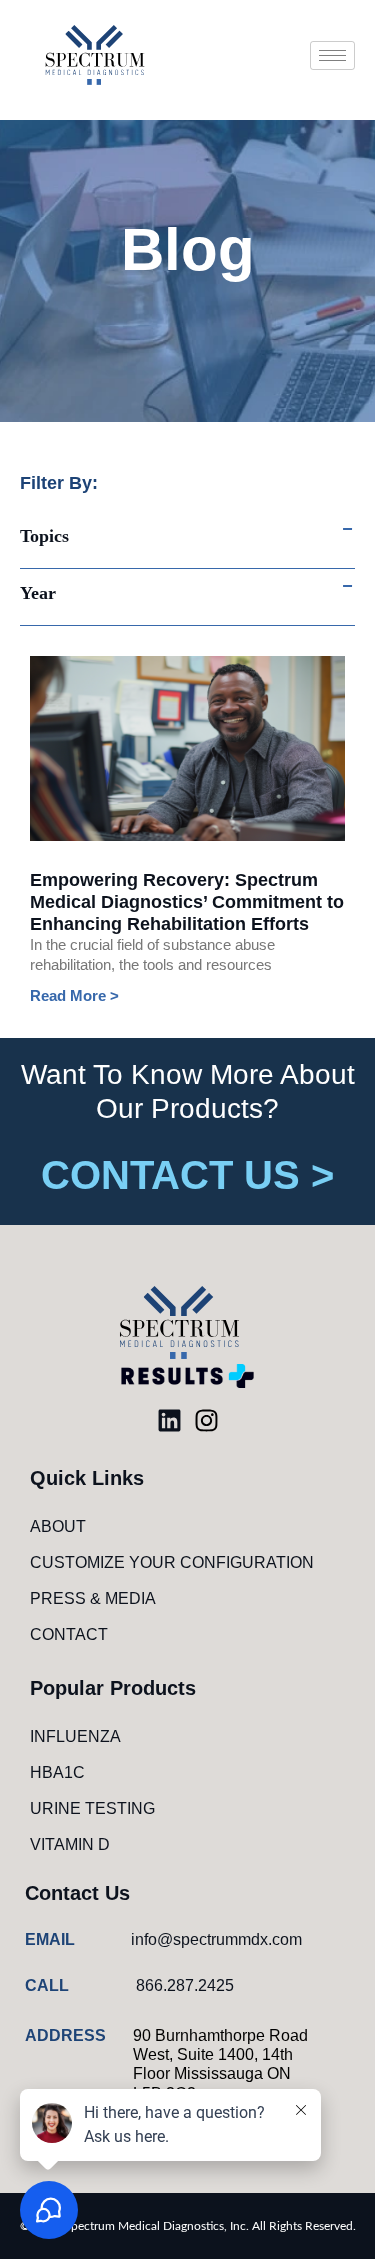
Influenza (75, 1736)
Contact (69, 1634)
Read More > (74, 995)
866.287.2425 (185, 1985)
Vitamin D (70, 1844)
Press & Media (93, 1598)
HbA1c (57, 1772)
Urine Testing (92, 1808)
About (58, 1526)
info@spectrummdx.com (216, 1939)
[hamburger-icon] (332, 55)
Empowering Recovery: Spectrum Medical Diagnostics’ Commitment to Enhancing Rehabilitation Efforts (187, 902)
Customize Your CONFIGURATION (172, 1562)
